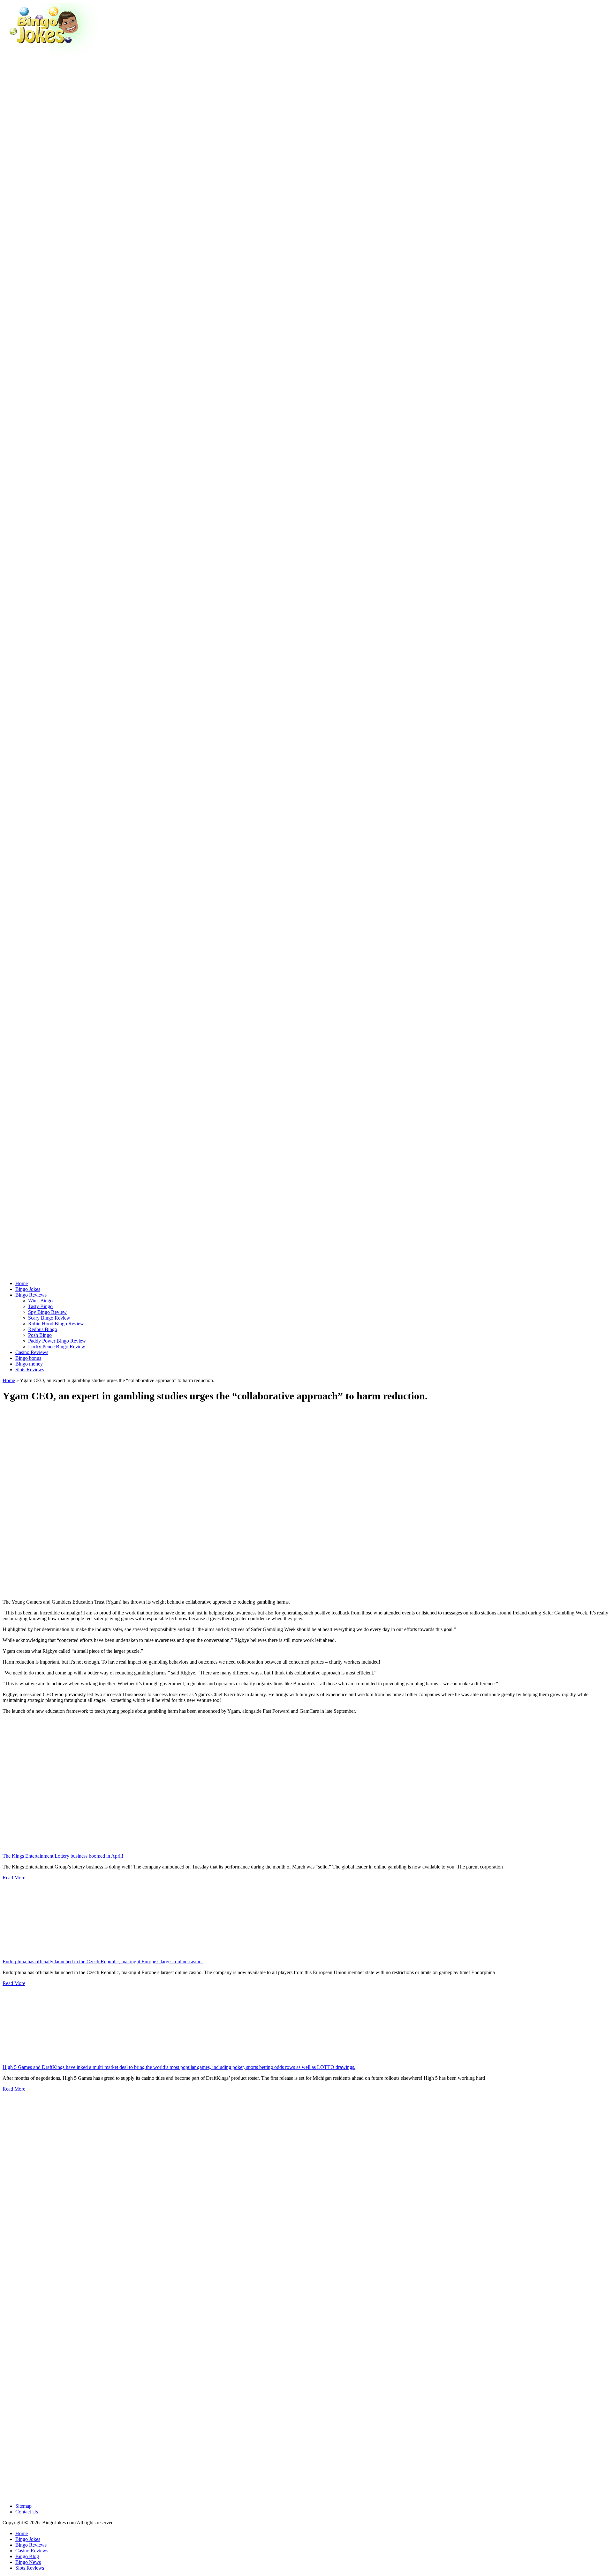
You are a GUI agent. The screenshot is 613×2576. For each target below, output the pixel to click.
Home (9, 1380)
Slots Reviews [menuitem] (30, 2568)
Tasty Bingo (40, 1306)
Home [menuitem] (22, 2533)
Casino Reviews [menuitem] (32, 2551)
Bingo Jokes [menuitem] (28, 2539)
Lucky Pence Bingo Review (57, 1347)
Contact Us (27, 2512)
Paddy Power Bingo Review (57, 1341)
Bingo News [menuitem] (28, 2562)
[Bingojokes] (50, 53)
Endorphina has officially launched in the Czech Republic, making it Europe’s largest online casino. (103, 1962)
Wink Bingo (40, 1301)
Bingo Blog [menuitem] (27, 2556)
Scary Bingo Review (49, 1318)
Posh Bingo (40, 1335)
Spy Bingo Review (47, 1312)
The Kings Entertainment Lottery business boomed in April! (63, 1856)
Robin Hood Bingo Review (56, 1324)
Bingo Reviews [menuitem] (31, 2545)
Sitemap (23, 2506)
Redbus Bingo (43, 1329)
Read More (14, 1878)
